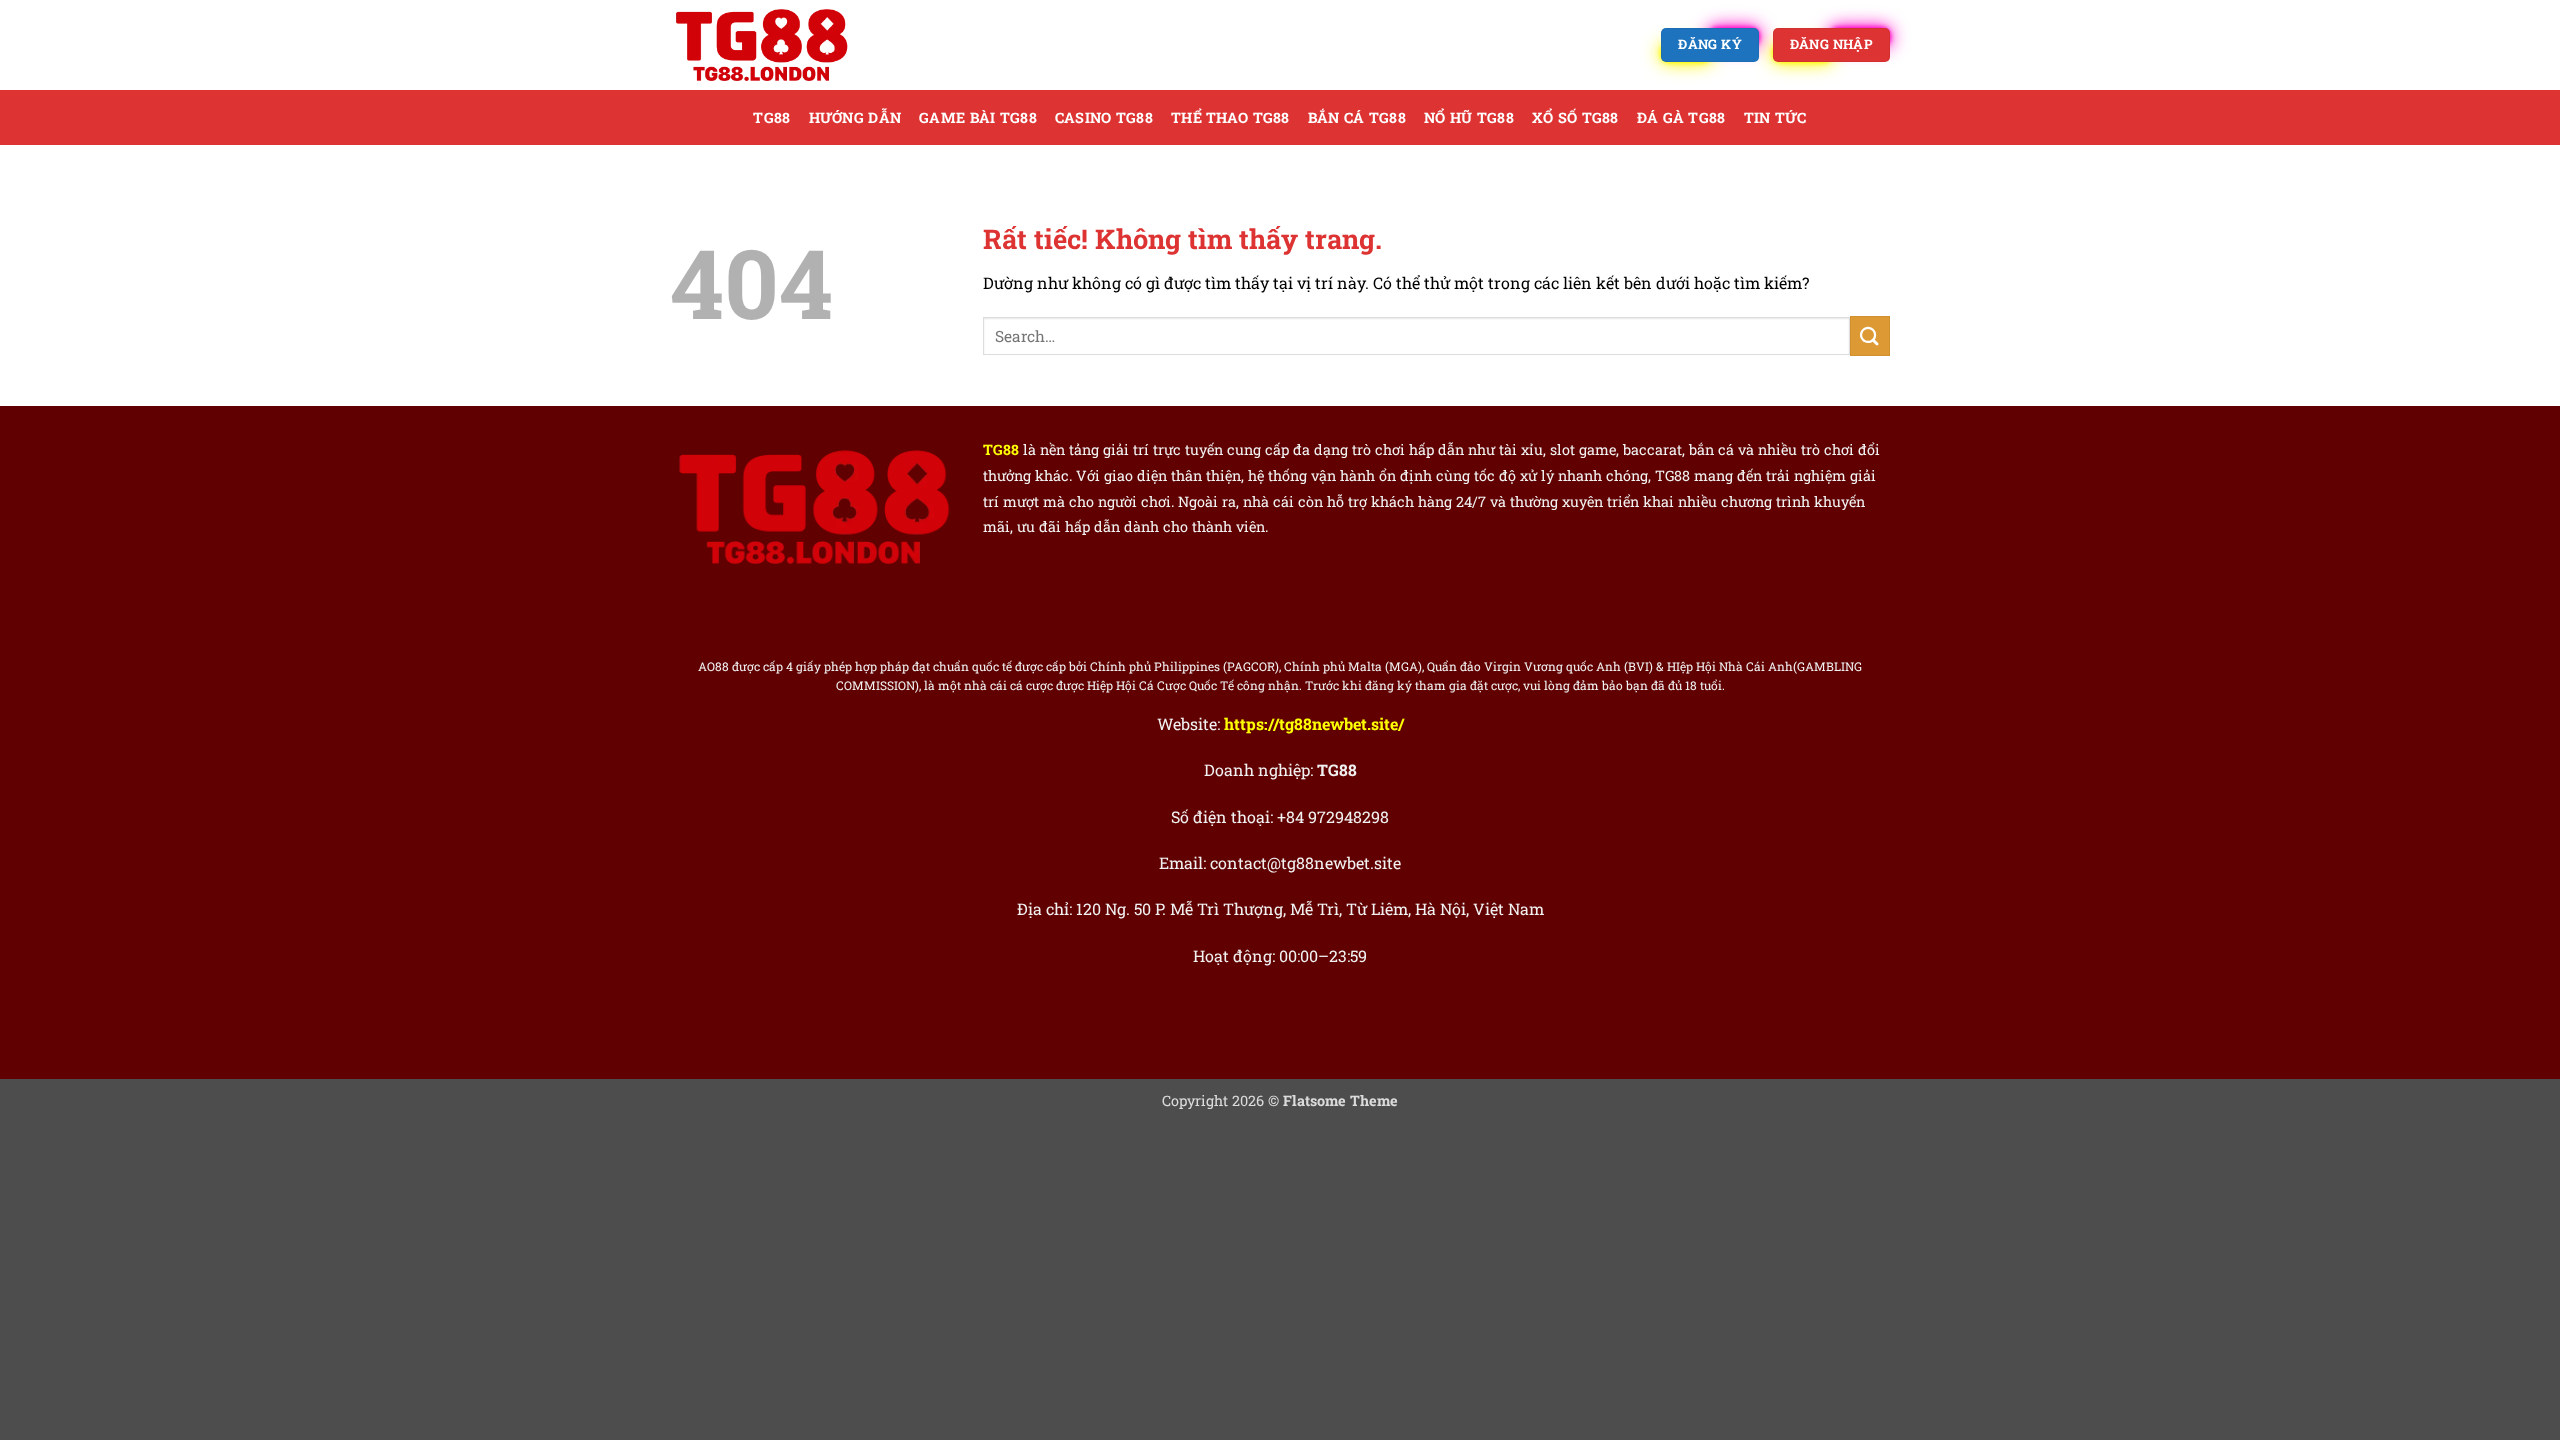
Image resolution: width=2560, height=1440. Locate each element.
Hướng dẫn (855, 117)
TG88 (771, 117)
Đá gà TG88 (1681, 117)
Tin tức (1775, 117)
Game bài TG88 (978, 117)
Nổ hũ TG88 (1469, 117)
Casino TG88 (1104, 117)
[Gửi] (1870, 335)
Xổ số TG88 (1575, 117)
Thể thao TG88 (1230, 117)
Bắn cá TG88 (1357, 117)
